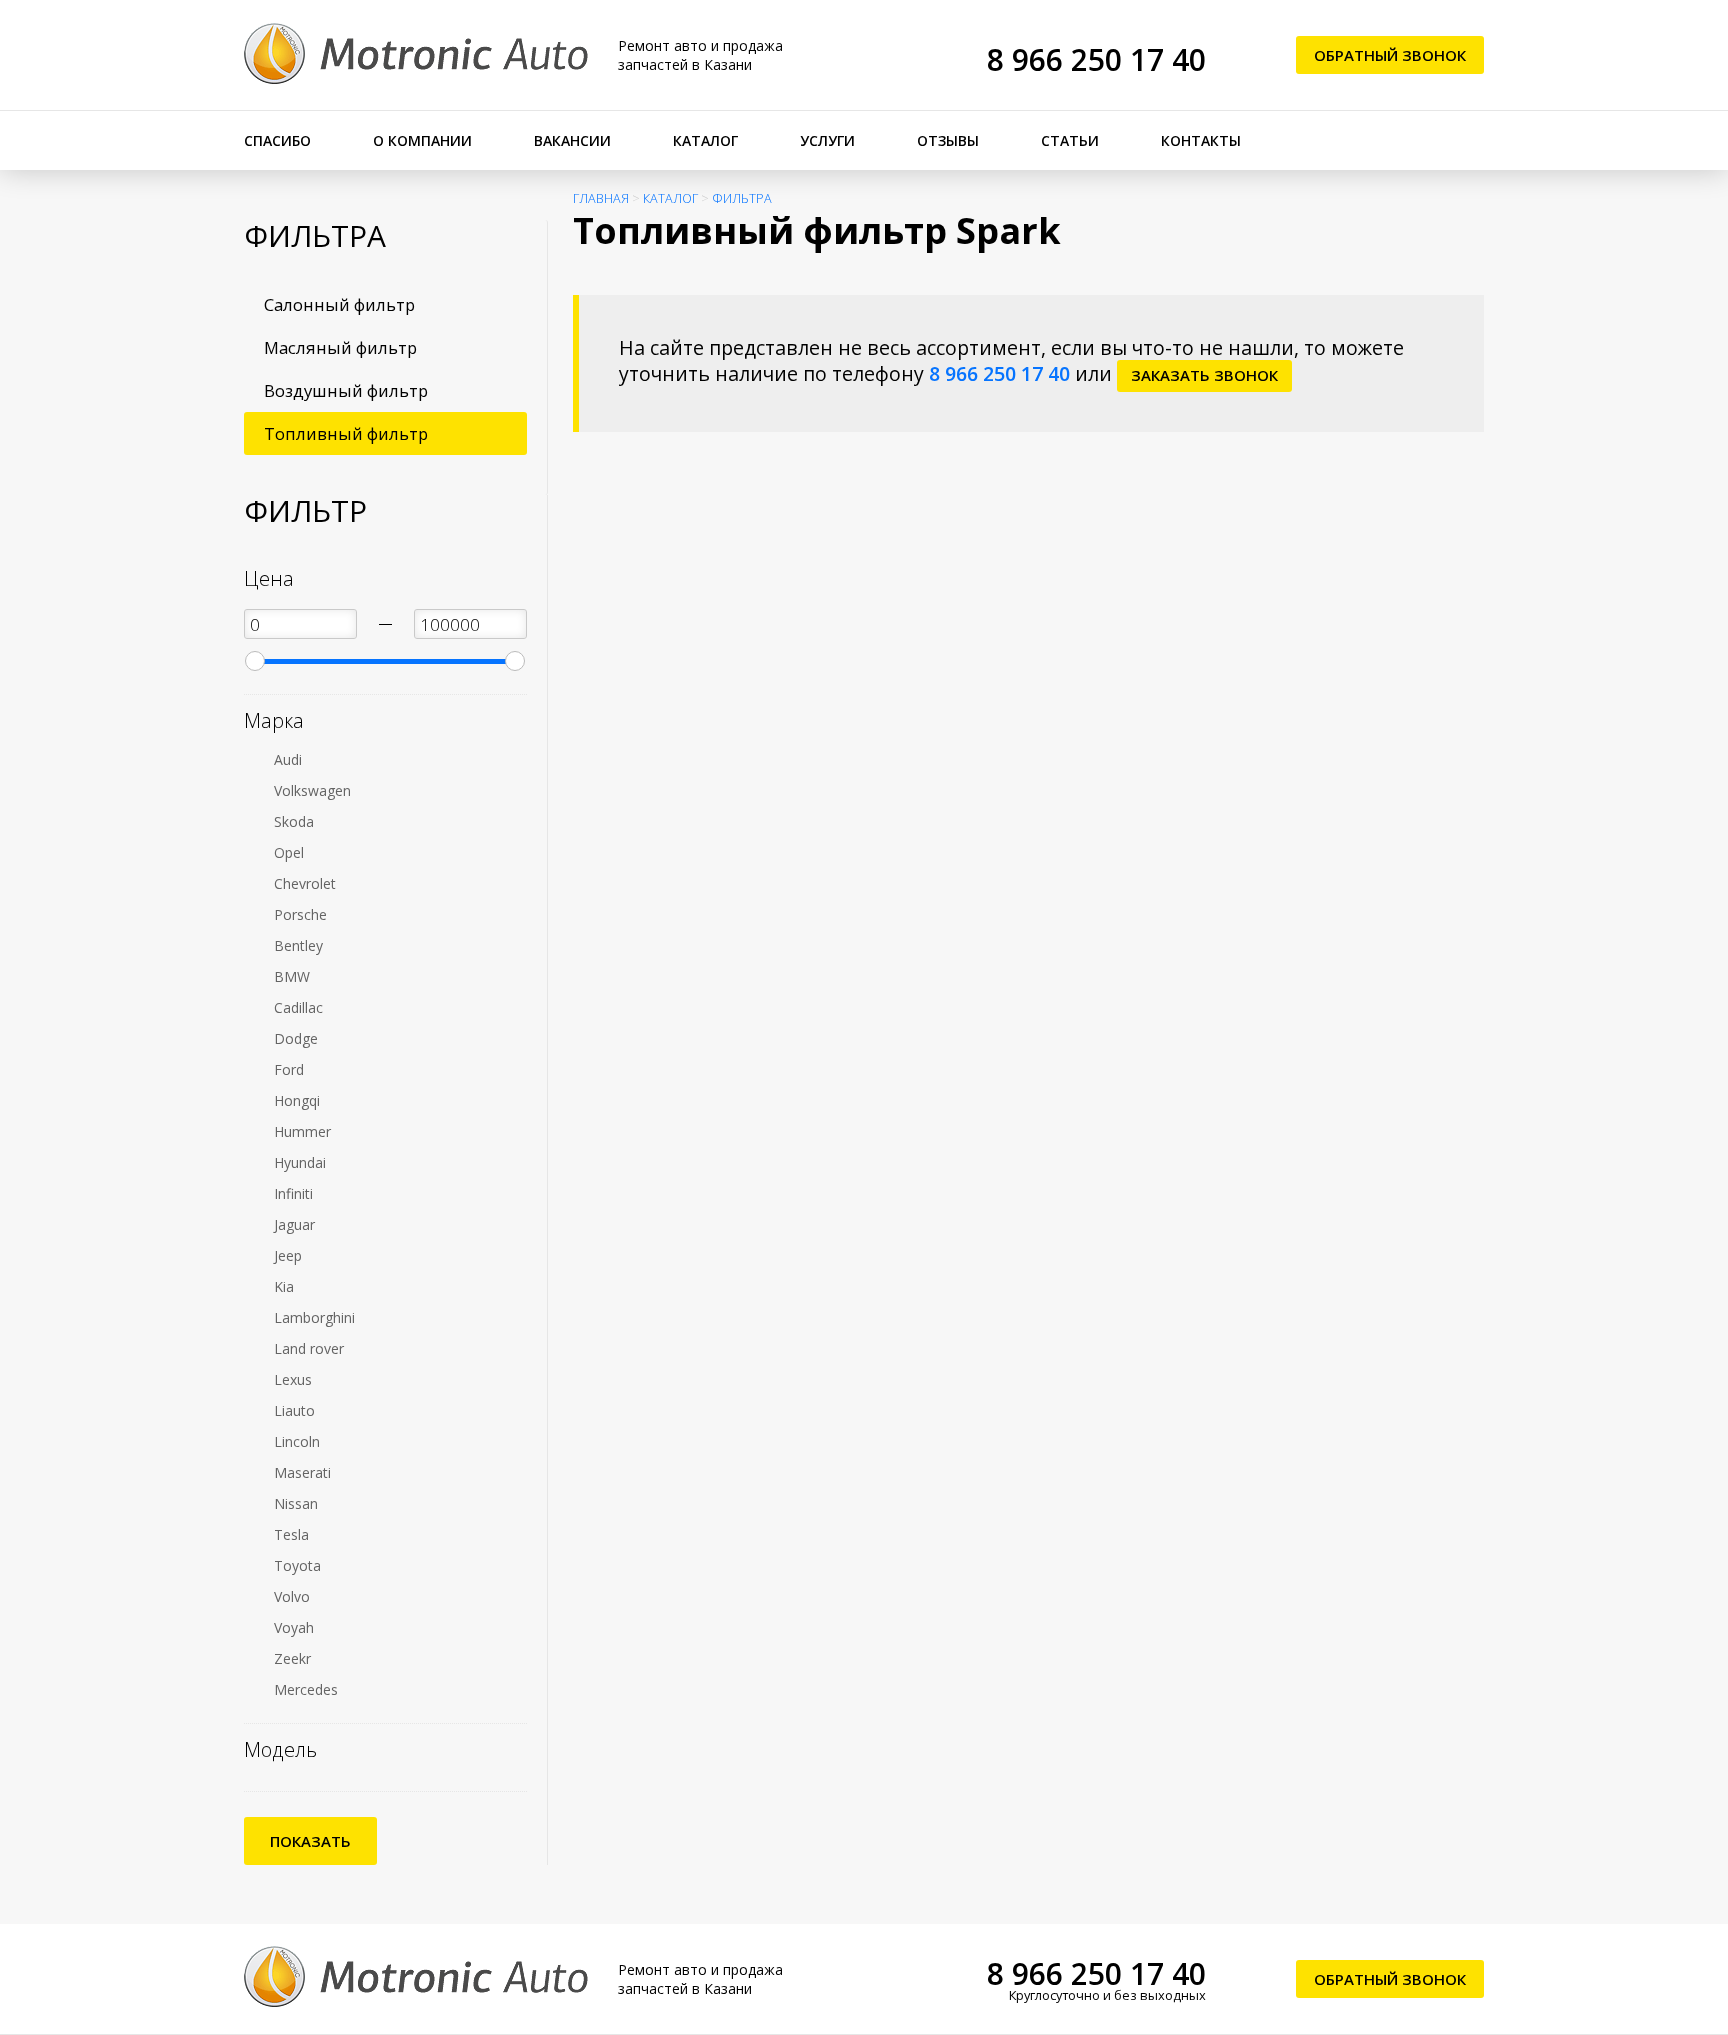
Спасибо (277, 140)
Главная (601, 198)
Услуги (827, 140)
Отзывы (948, 140)
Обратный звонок (1390, 55)
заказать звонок (1204, 375)
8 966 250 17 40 (1096, 59)
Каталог (705, 140)
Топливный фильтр (346, 433)
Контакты (1201, 140)
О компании (422, 140)
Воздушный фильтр (346, 390)
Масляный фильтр (340, 347)
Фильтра (742, 198)
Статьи (1070, 140)
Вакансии (572, 140)
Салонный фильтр (339, 304)
